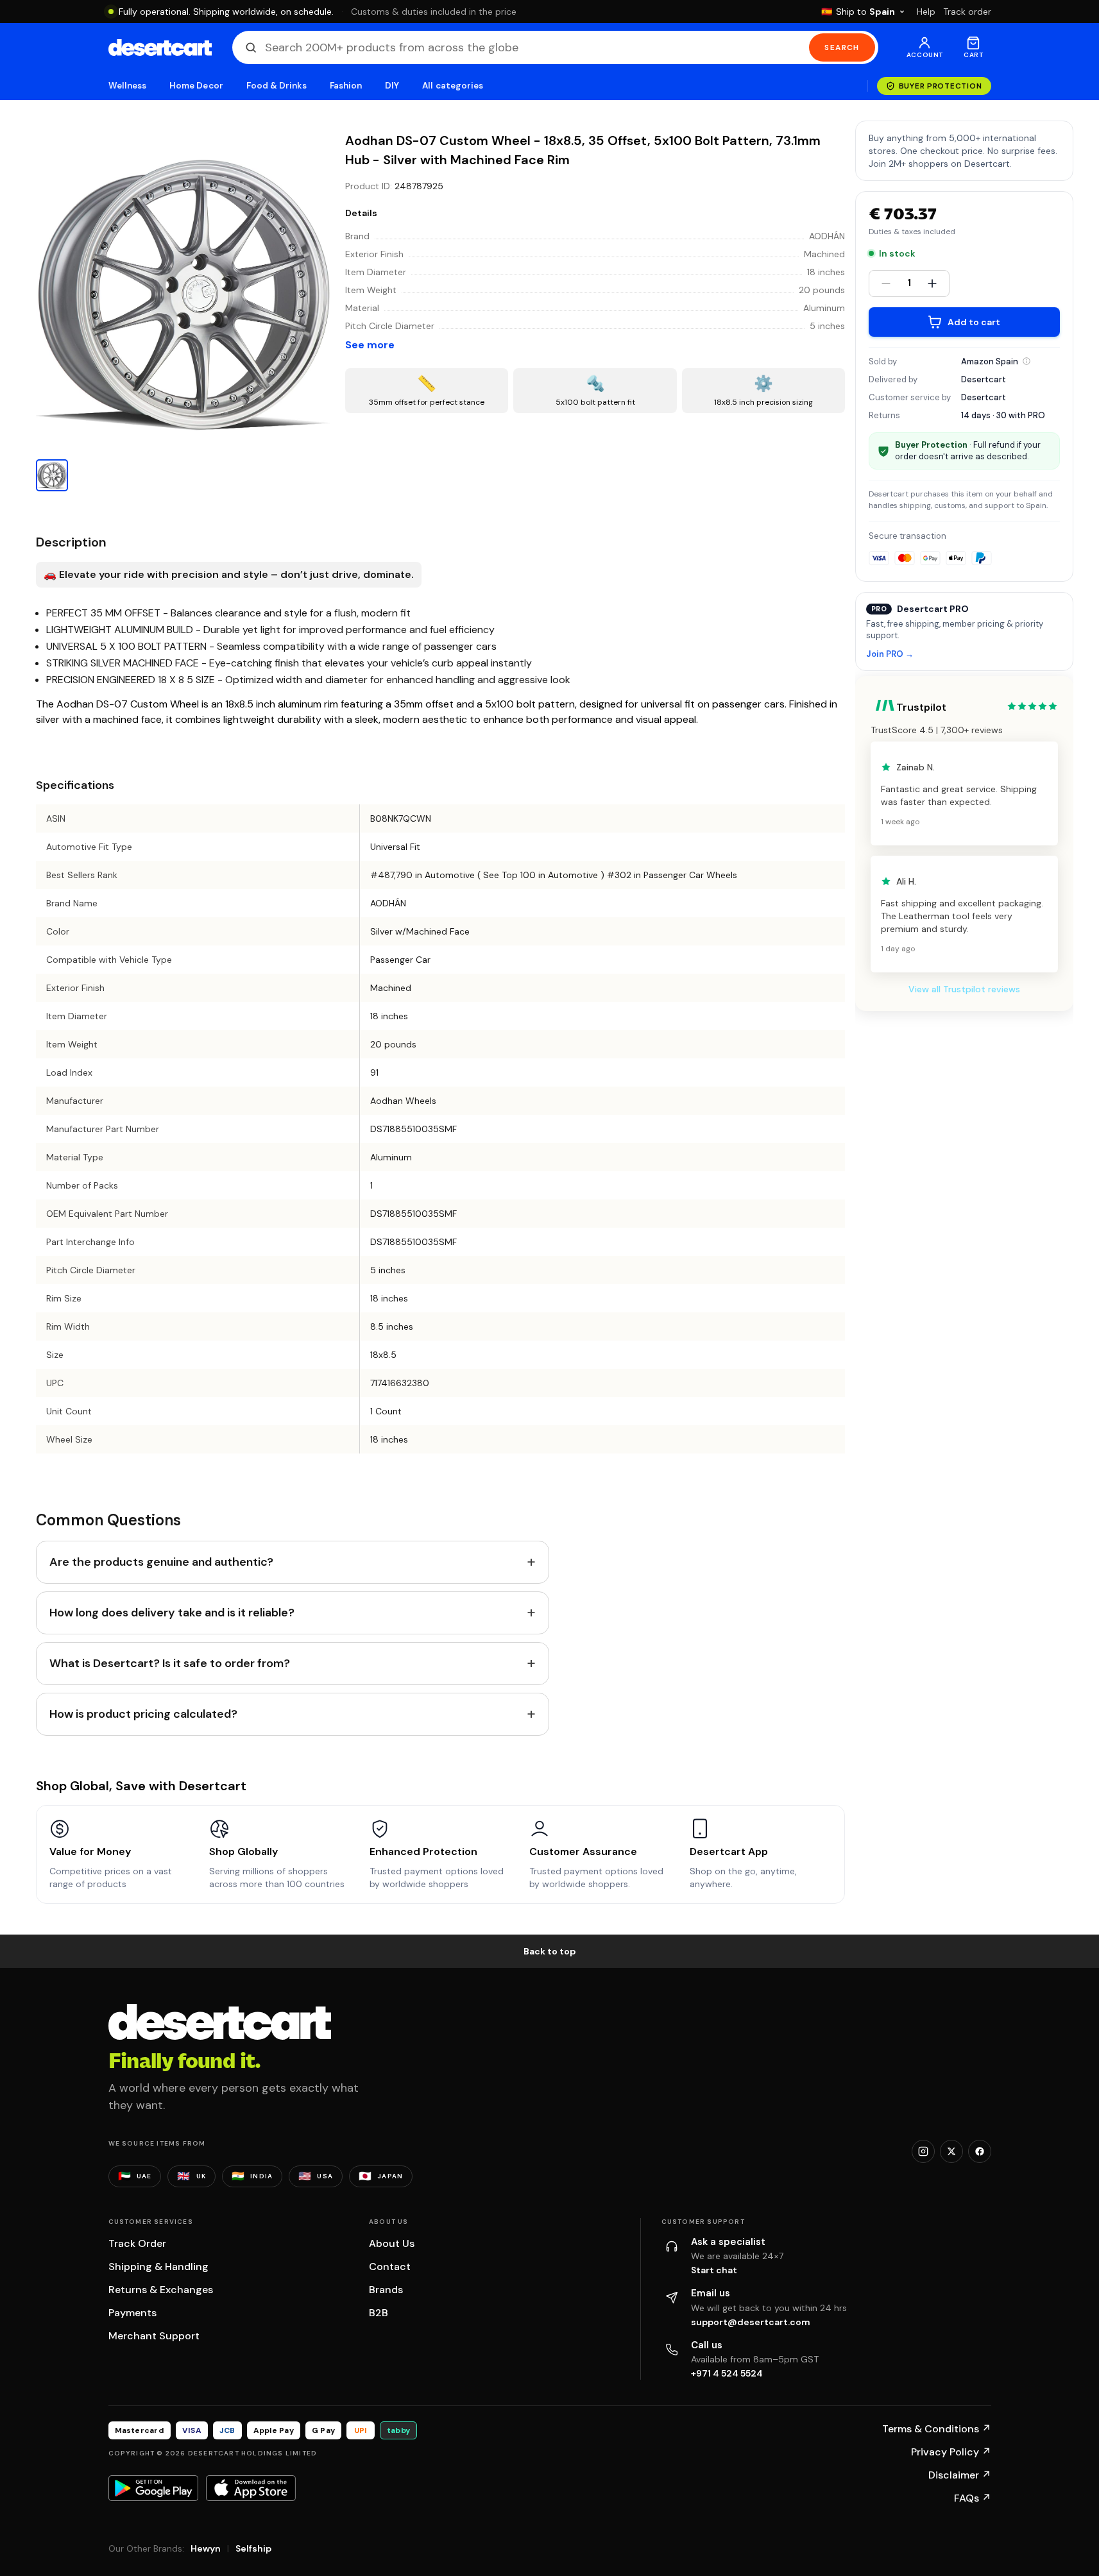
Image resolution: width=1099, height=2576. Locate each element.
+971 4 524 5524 (727, 2373)
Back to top (550, 1951)
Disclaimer (960, 2475)
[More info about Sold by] (1027, 361)
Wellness (128, 86)
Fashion (346, 86)
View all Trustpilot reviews (964, 989)
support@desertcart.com (751, 2322)
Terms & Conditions (937, 2429)
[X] (951, 2151)
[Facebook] (980, 2151)
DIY (392, 86)
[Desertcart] (160, 47)
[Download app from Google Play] (153, 2488)
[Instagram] (923, 2151)
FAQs (973, 2498)
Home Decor (196, 86)
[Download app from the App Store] (251, 2488)
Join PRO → (890, 655)
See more (370, 345)
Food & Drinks (277, 86)
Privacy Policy (951, 2452)
